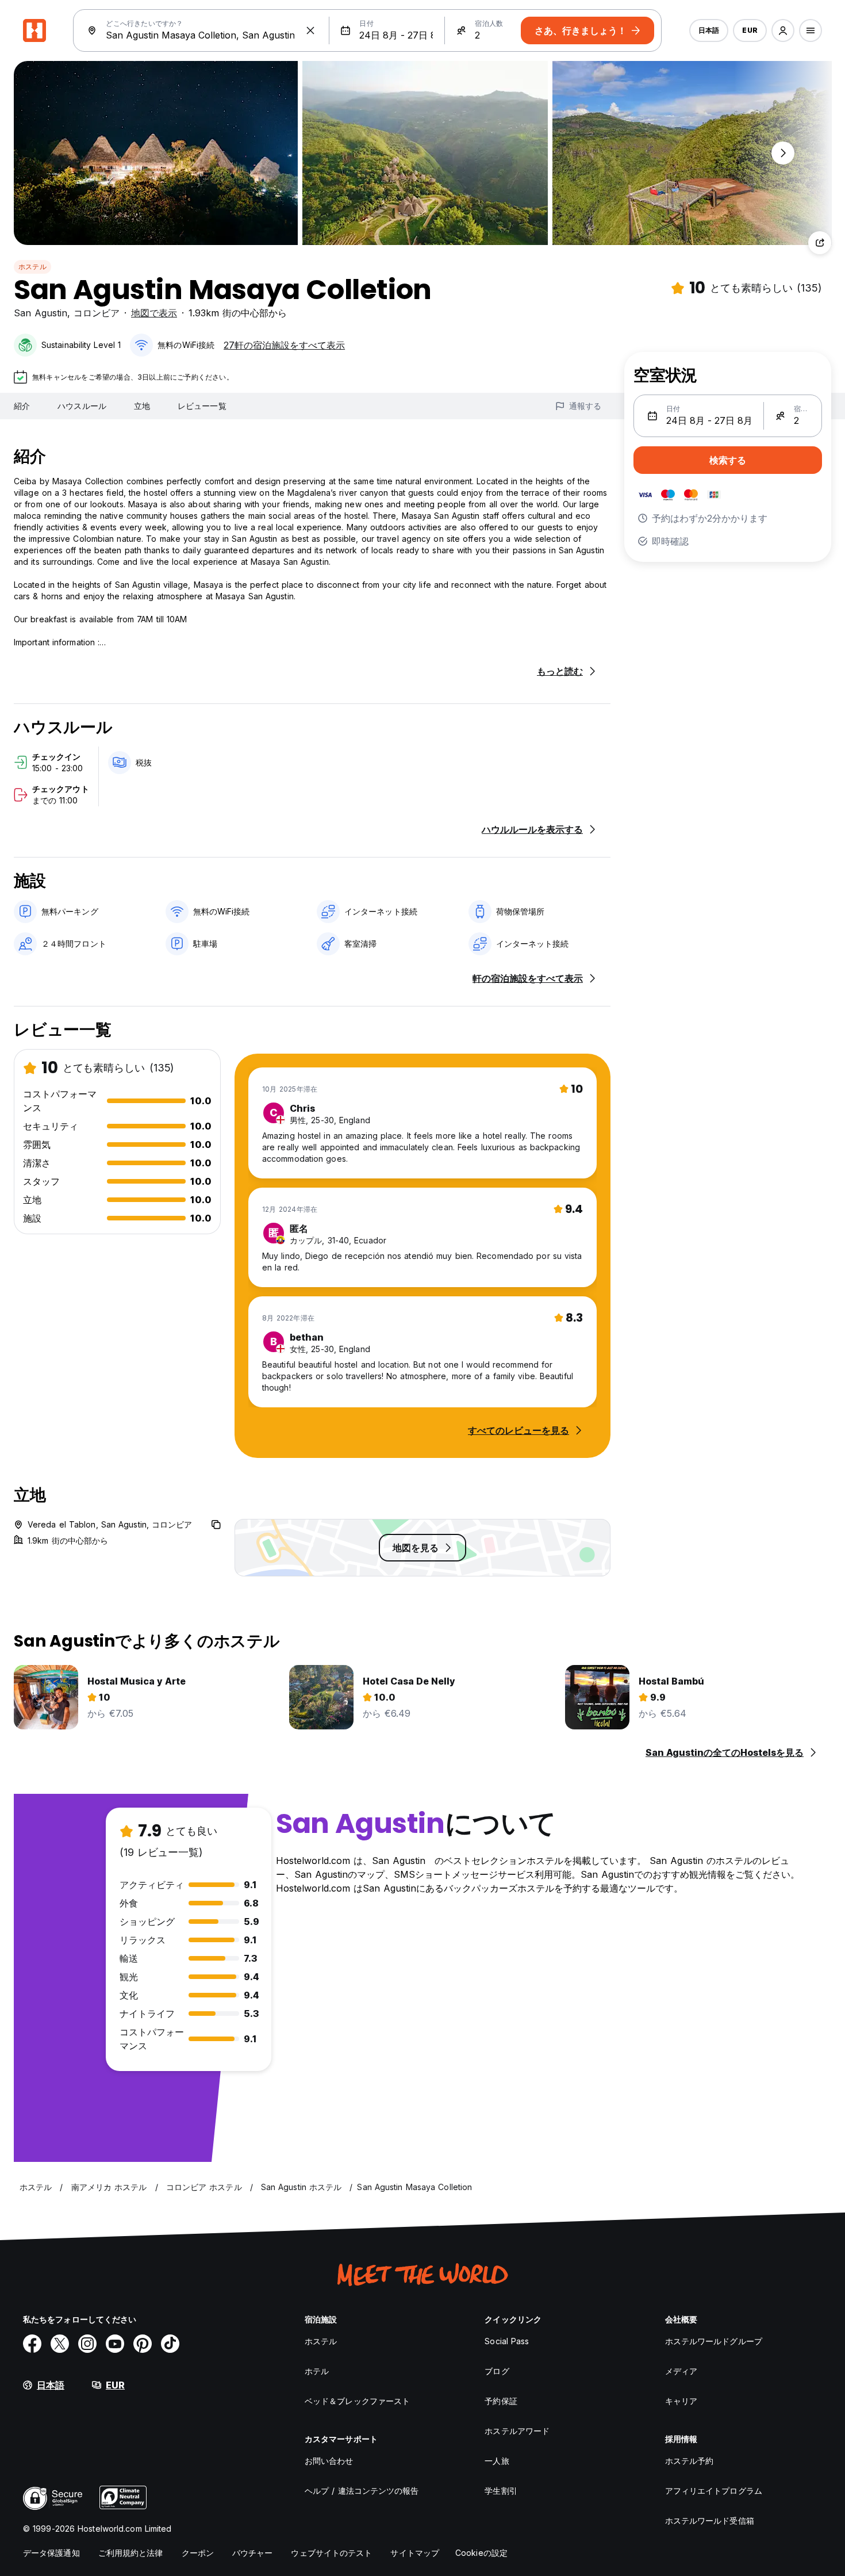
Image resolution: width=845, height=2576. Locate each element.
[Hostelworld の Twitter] (60, 2344)
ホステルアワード (517, 2431)
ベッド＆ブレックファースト (357, 2401)
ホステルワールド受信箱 (710, 2521)
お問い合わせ (329, 2461)
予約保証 (501, 2401)
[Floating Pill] (783, 153)
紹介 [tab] (22, 406)
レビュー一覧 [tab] (202, 406)
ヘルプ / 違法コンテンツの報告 (362, 2491)
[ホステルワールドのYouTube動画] (115, 2344)
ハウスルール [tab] (82, 406)
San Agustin (41, 313)
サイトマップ (415, 2553)
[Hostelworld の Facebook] (32, 2344)
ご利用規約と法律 (131, 2553)
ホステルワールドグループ (714, 2341)
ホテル (317, 2371)
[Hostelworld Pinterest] (143, 2344)
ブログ (497, 2371)
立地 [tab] (142, 406)
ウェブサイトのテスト (331, 2553)
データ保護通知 (51, 2553)
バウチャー (253, 2553)
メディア (681, 2371)
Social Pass (507, 2341)
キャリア (681, 2401)
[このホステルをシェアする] (820, 243)
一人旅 (497, 2461)
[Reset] (310, 30)
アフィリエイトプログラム (714, 2491)
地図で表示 (154, 313)
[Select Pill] (783, 30)
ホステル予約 (690, 2461)
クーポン (198, 2553)
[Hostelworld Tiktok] (170, 2344)
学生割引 (501, 2491)
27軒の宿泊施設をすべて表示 (284, 345)
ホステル (32, 267)
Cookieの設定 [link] (481, 2553)
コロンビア (97, 313)
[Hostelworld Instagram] (87, 2344)
